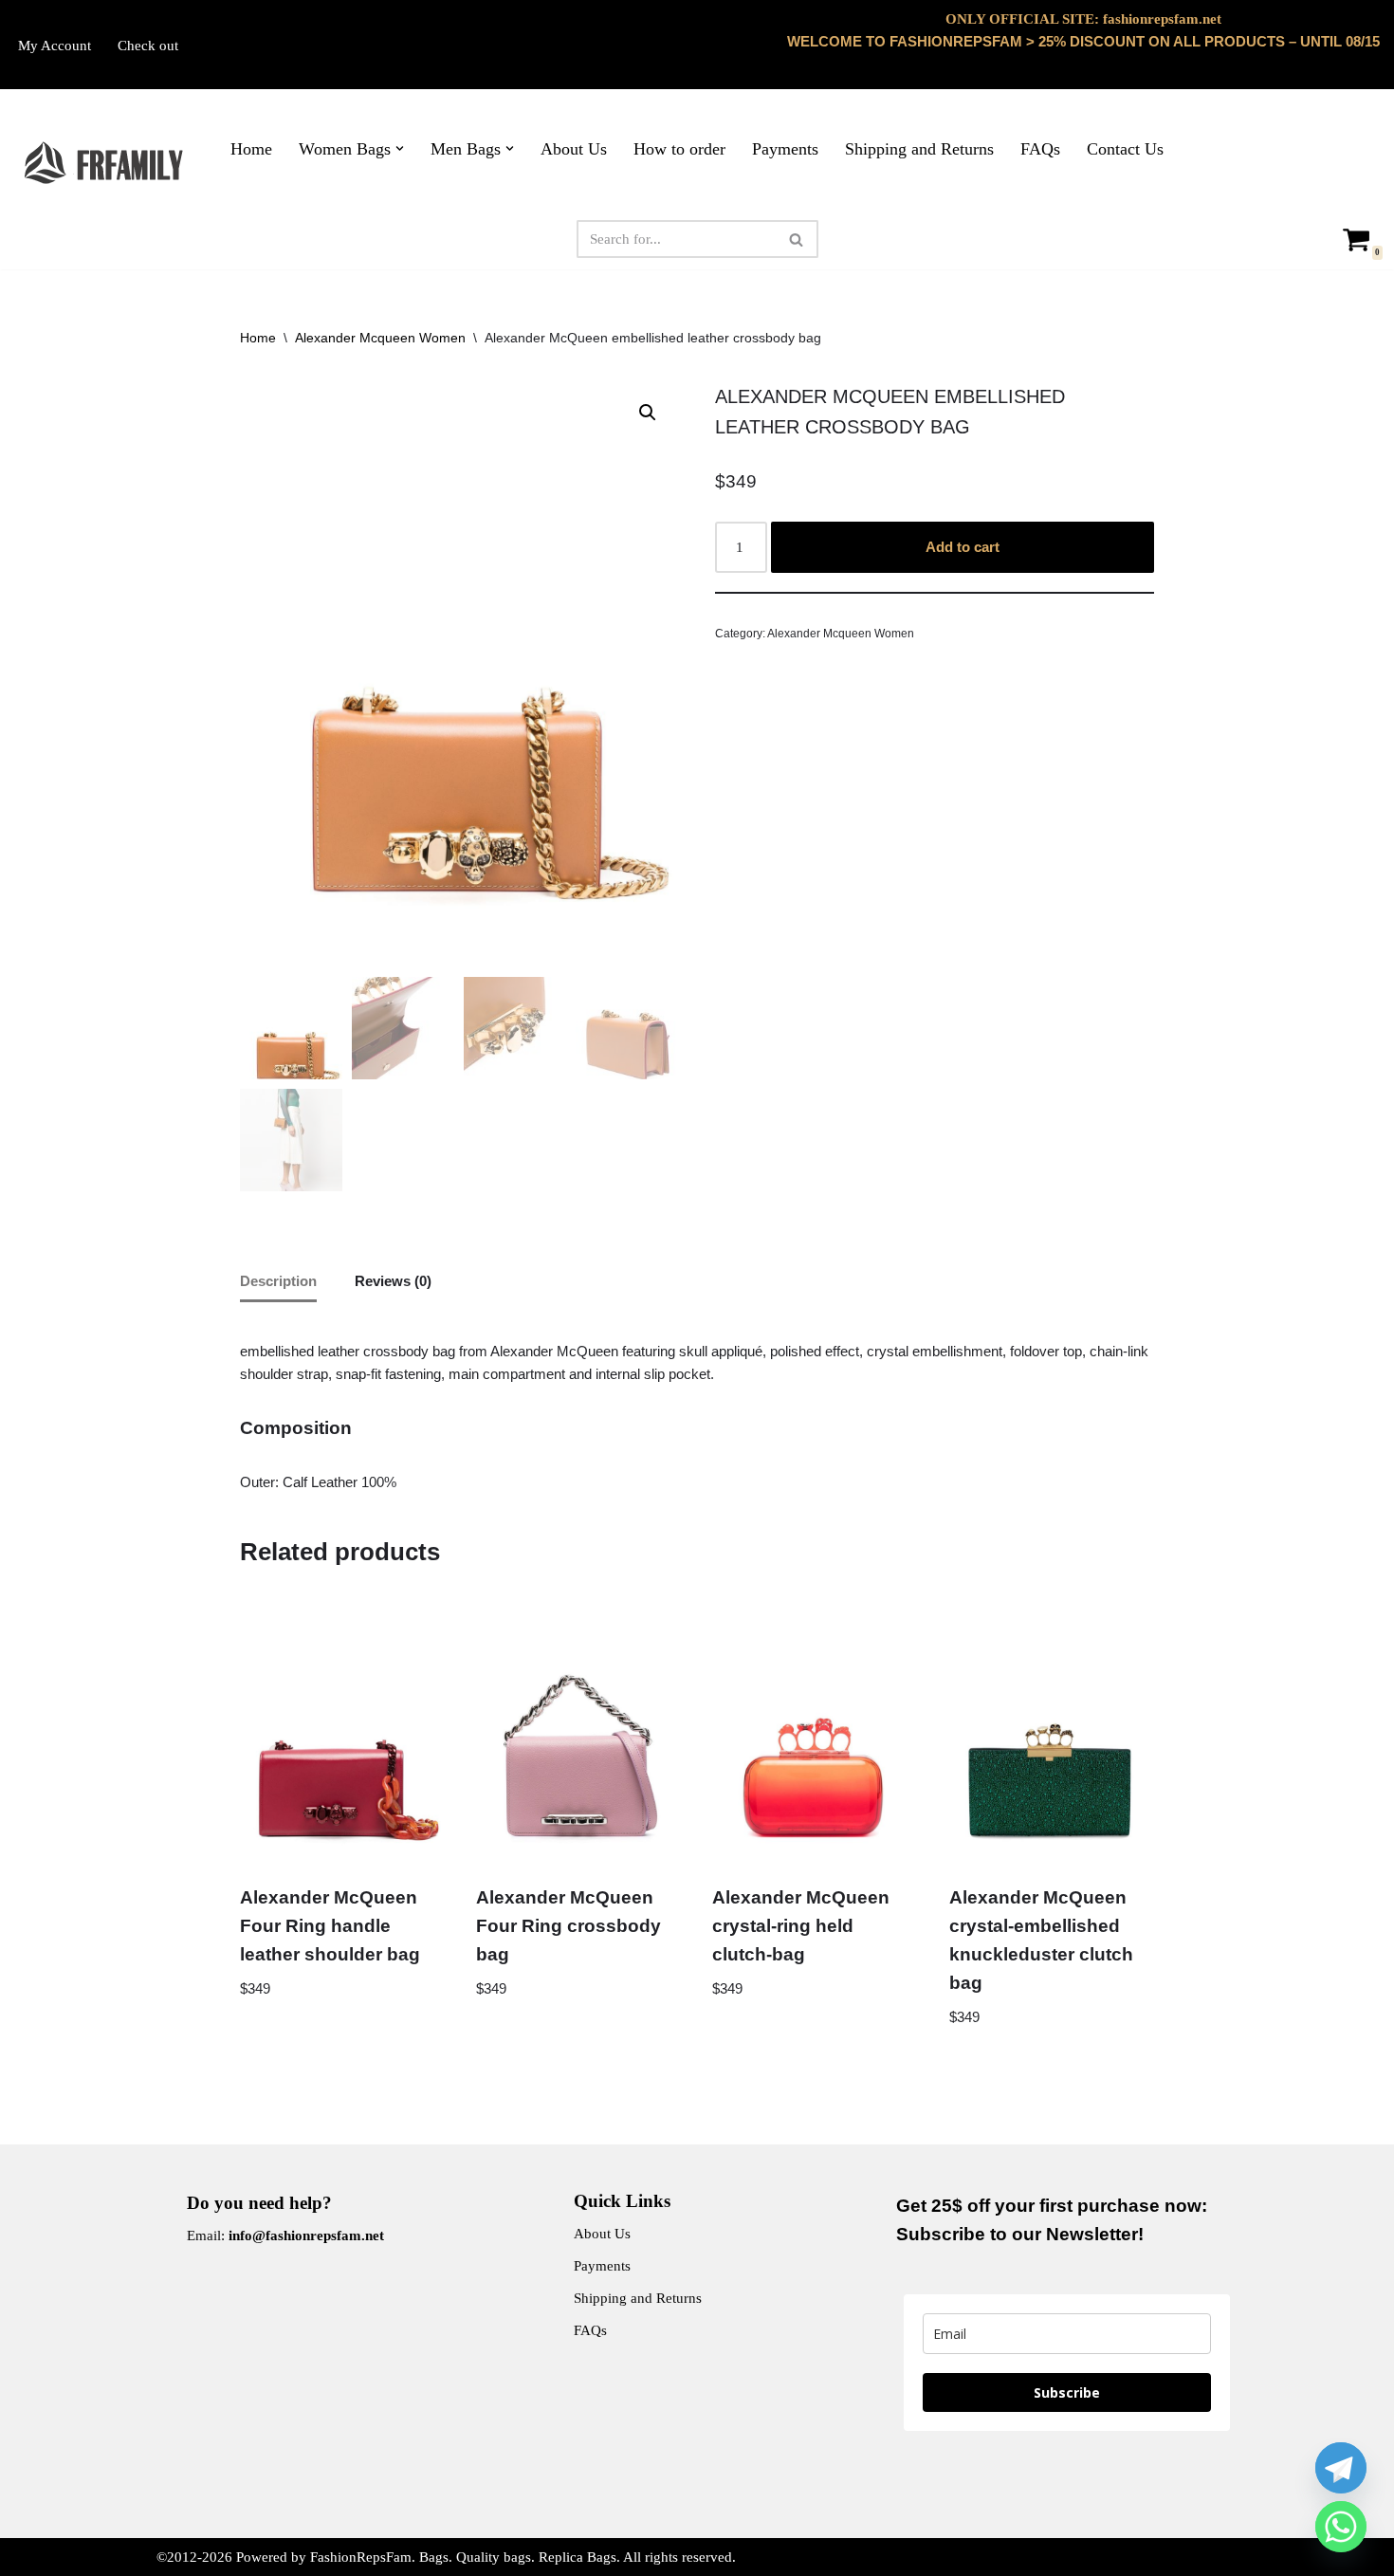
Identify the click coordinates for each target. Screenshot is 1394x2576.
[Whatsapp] (1341, 2527)
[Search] (797, 239)
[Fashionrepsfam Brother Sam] (105, 163)
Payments (785, 149)
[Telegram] (1341, 2468)
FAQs (1040, 149)
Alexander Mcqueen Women (380, 338)
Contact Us (1125, 149)
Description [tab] (278, 1281)
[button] (400, 148)
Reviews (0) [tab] (393, 1281)
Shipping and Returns (919, 149)
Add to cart (963, 547)
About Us (574, 149)
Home (251, 149)
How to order (679, 149)
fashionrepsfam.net (1162, 19)
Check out (148, 46)
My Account (55, 46)
